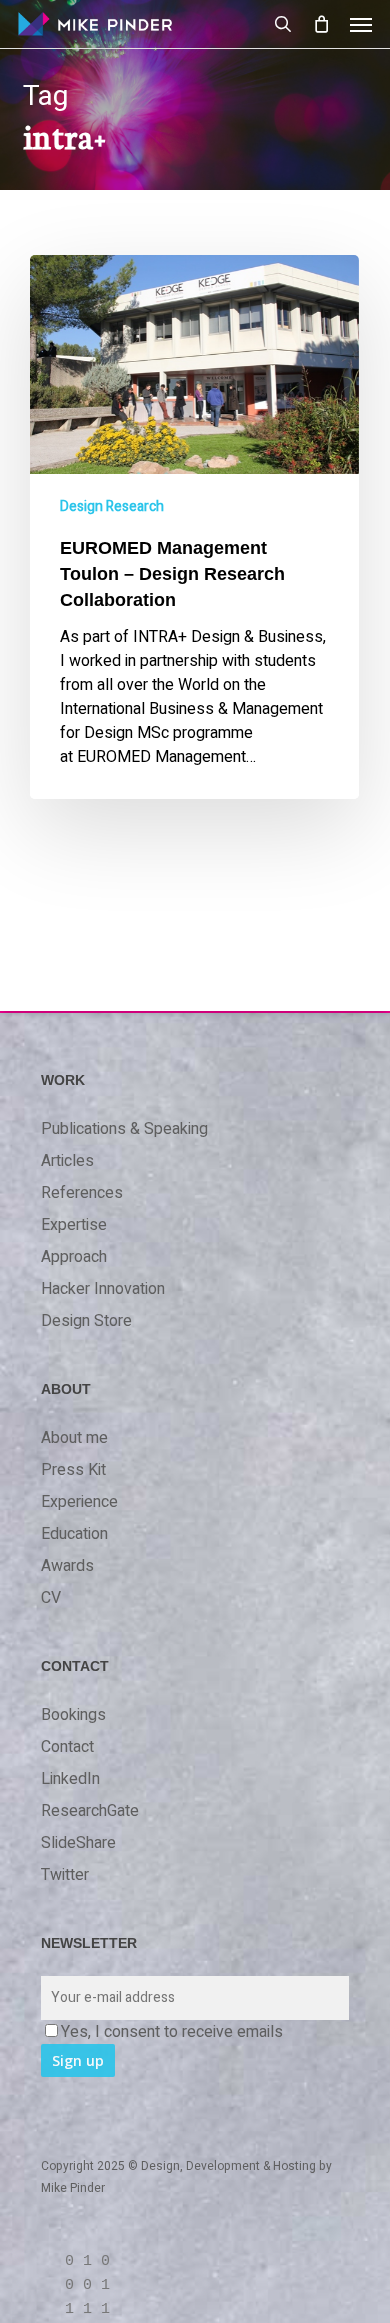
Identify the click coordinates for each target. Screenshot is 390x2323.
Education (74, 1534)
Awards (67, 1566)
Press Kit (73, 1470)
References (82, 1193)
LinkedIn (70, 1779)
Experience (79, 1502)
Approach (74, 1257)
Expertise (74, 1225)
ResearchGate (90, 1811)
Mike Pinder (73, 2188)
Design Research (112, 506)
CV (51, 1598)
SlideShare (78, 1843)
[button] (361, 24)
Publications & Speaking (124, 1129)
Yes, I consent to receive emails (172, 2032)
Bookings (73, 1715)
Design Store (86, 1321)
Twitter (65, 1875)
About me (74, 1438)
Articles (67, 1161)
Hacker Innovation (103, 1289)
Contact (67, 1747)
